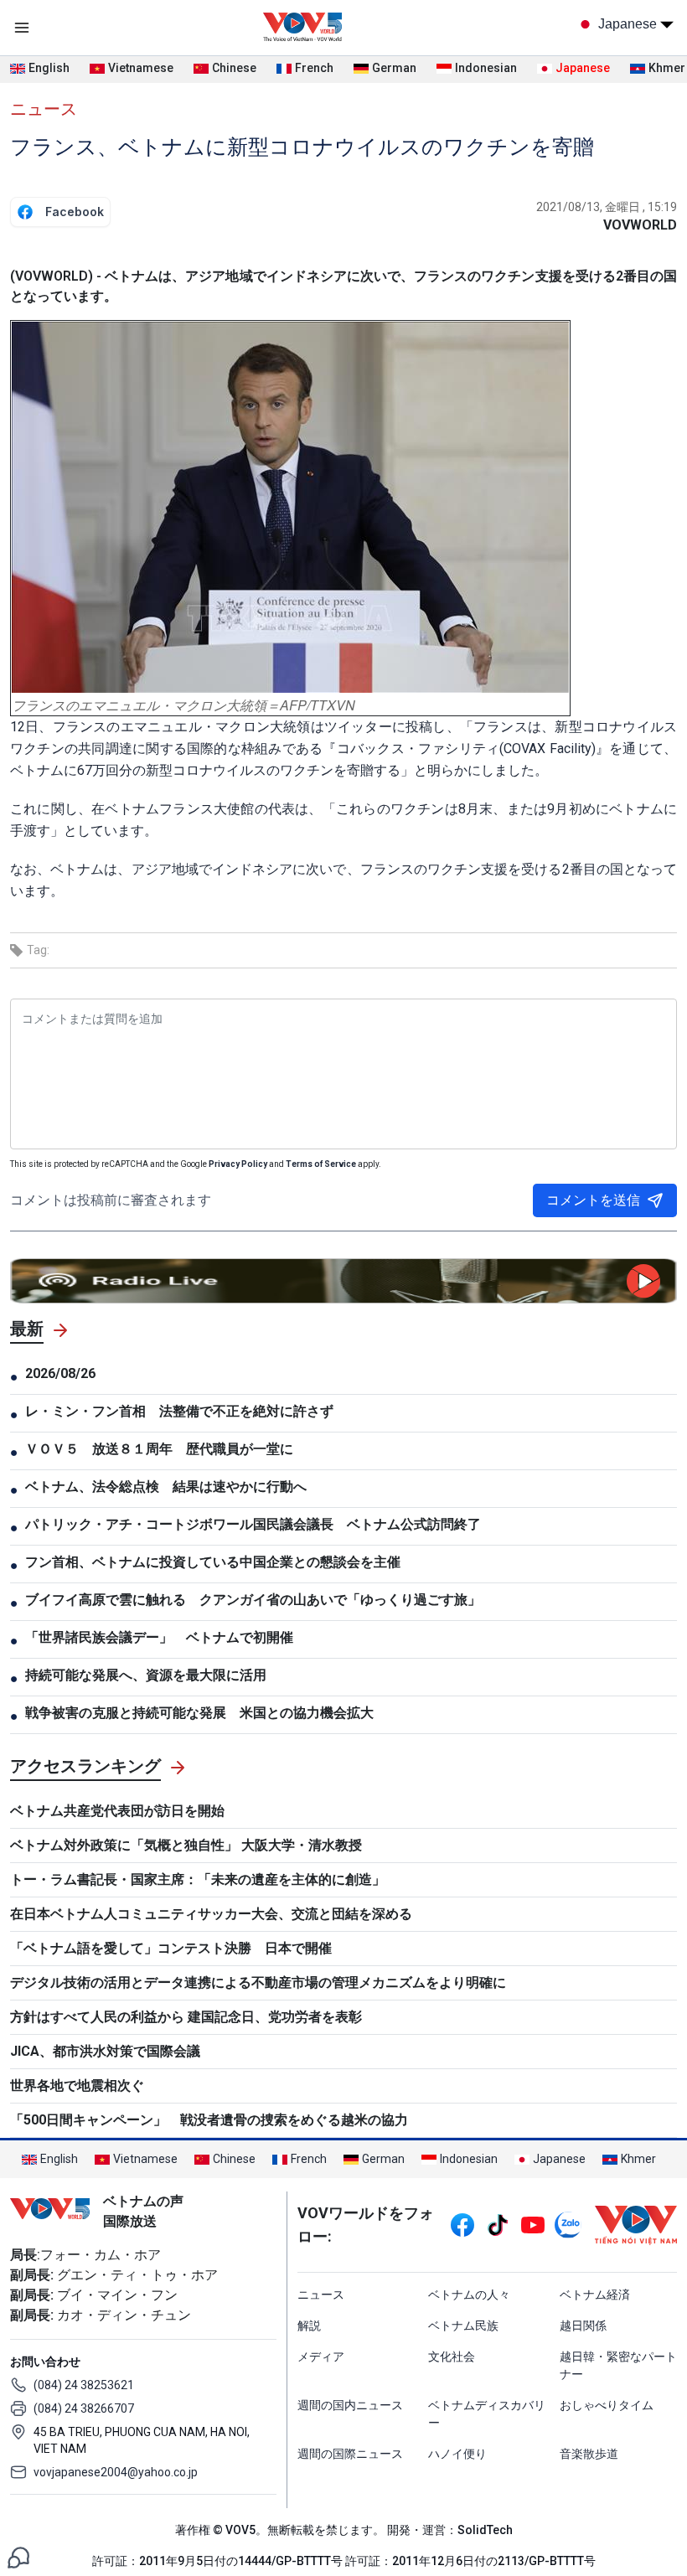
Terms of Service (321, 1164)
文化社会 (452, 2357)
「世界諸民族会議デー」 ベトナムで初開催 (159, 1637)
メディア (321, 2357)
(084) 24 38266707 (84, 2408)
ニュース (44, 109)
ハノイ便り (457, 2454)
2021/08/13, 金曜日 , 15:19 (607, 207)
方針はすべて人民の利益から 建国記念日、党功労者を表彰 (186, 2017)
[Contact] (18, 2556)
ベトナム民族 (463, 2326)
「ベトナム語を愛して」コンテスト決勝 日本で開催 (171, 1948)
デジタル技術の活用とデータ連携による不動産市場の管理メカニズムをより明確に (258, 1982)
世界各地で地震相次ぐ (77, 2086)
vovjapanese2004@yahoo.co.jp (116, 2472)
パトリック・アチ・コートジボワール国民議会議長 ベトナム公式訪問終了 (253, 1524)
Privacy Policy (238, 1164)
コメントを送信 (593, 1200)
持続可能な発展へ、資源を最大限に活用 (146, 1675)
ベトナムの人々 (469, 2295)
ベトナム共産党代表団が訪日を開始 (117, 1811)
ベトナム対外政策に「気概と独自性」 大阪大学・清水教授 (186, 1845)
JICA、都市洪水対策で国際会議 (105, 2051)
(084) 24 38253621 (84, 2385)
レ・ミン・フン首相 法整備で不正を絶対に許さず (179, 1411)
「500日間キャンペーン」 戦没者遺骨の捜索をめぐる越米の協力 (209, 2120)
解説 (309, 2326)
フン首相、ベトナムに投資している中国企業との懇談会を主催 (213, 1562)
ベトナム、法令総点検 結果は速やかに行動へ (166, 1487)
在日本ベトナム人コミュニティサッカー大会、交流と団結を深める (211, 1914)
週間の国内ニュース (350, 2405)
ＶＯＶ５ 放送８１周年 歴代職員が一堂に (159, 1449)
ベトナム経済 (595, 2295)
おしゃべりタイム (607, 2405)
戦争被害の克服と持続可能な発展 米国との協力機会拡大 (199, 1713)
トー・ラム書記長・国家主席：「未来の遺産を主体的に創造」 (198, 1879)
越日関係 (583, 2326)
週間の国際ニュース (350, 2454)
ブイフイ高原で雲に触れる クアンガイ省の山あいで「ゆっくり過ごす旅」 (253, 1600)
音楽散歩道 (589, 2454)
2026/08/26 (60, 1373)
